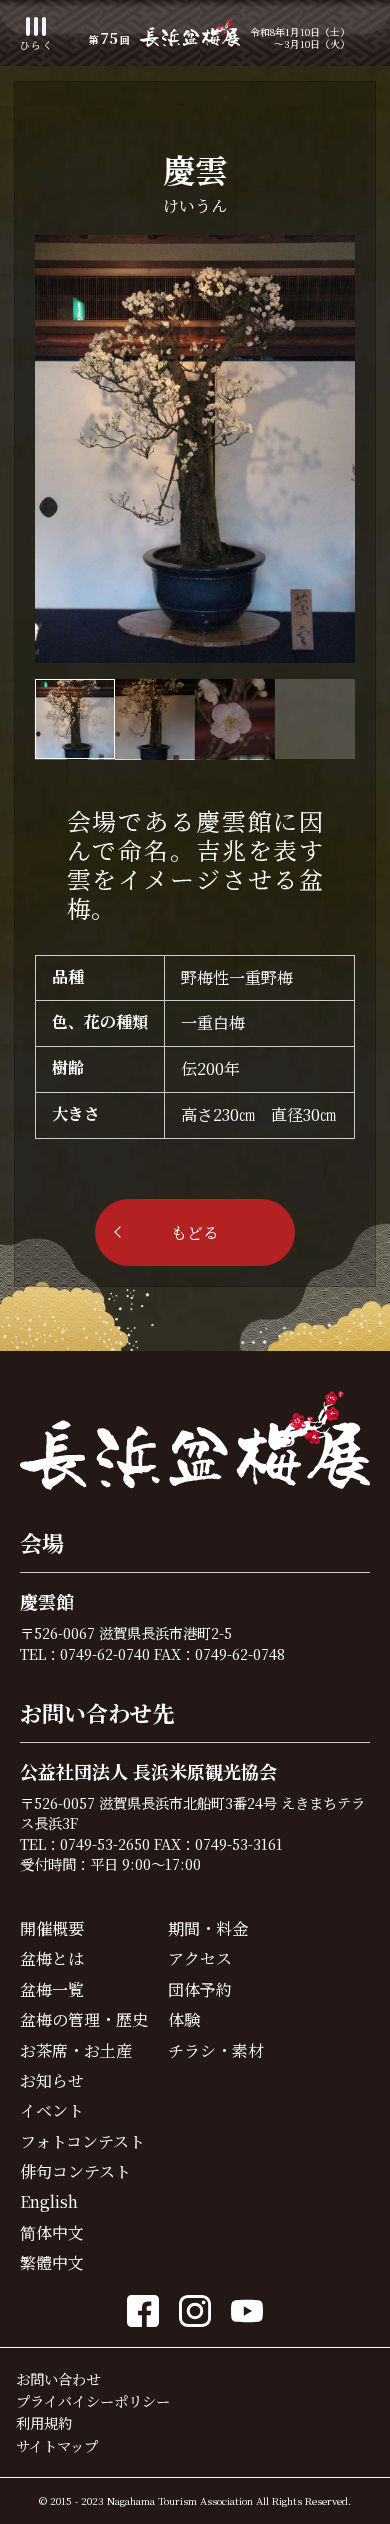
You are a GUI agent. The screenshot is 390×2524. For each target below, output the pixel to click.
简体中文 (52, 2232)
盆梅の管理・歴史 (84, 2019)
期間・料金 (208, 1928)
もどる (195, 1232)
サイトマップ (57, 2445)
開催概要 (52, 1928)
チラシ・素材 (216, 2050)
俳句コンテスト (75, 2171)
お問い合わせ (58, 2378)
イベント (52, 2110)
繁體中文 (52, 2262)
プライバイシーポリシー (93, 2400)
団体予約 (200, 1989)
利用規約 (44, 2422)
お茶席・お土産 (76, 2050)
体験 (184, 2019)
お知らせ (52, 2080)
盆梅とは (52, 1958)
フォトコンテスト (82, 2141)
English (49, 2201)
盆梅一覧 (52, 1989)
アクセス (200, 1958)
